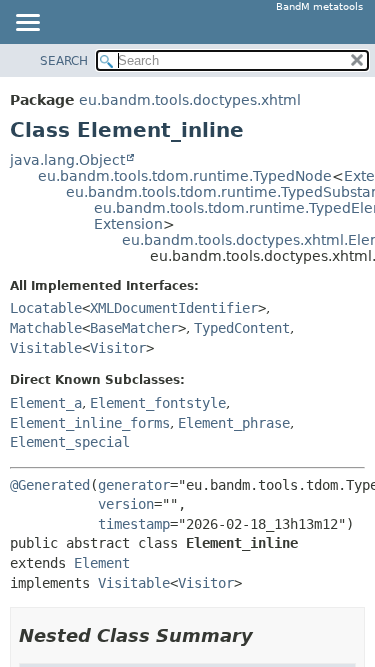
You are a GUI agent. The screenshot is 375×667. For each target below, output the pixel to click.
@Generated (50, 485)
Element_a (46, 403)
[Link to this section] (267, 635)
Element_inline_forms (90, 423)
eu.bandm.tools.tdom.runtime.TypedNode (185, 176)
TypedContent (242, 328)
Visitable (46, 348)
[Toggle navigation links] (27, 24)
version (126, 504)
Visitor (118, 348)
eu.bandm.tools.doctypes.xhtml (190, 100)
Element (102, 563)
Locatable (46, 308)
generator (134, 485)
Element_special (70, 442)
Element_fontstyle (158, 403)
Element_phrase (234, 423)
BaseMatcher (134, 328)
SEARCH (64, 61)
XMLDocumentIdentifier (174, 308)
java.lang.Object (67, 160)
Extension (128, 224)
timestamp (134, 524)
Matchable (46, 328)
